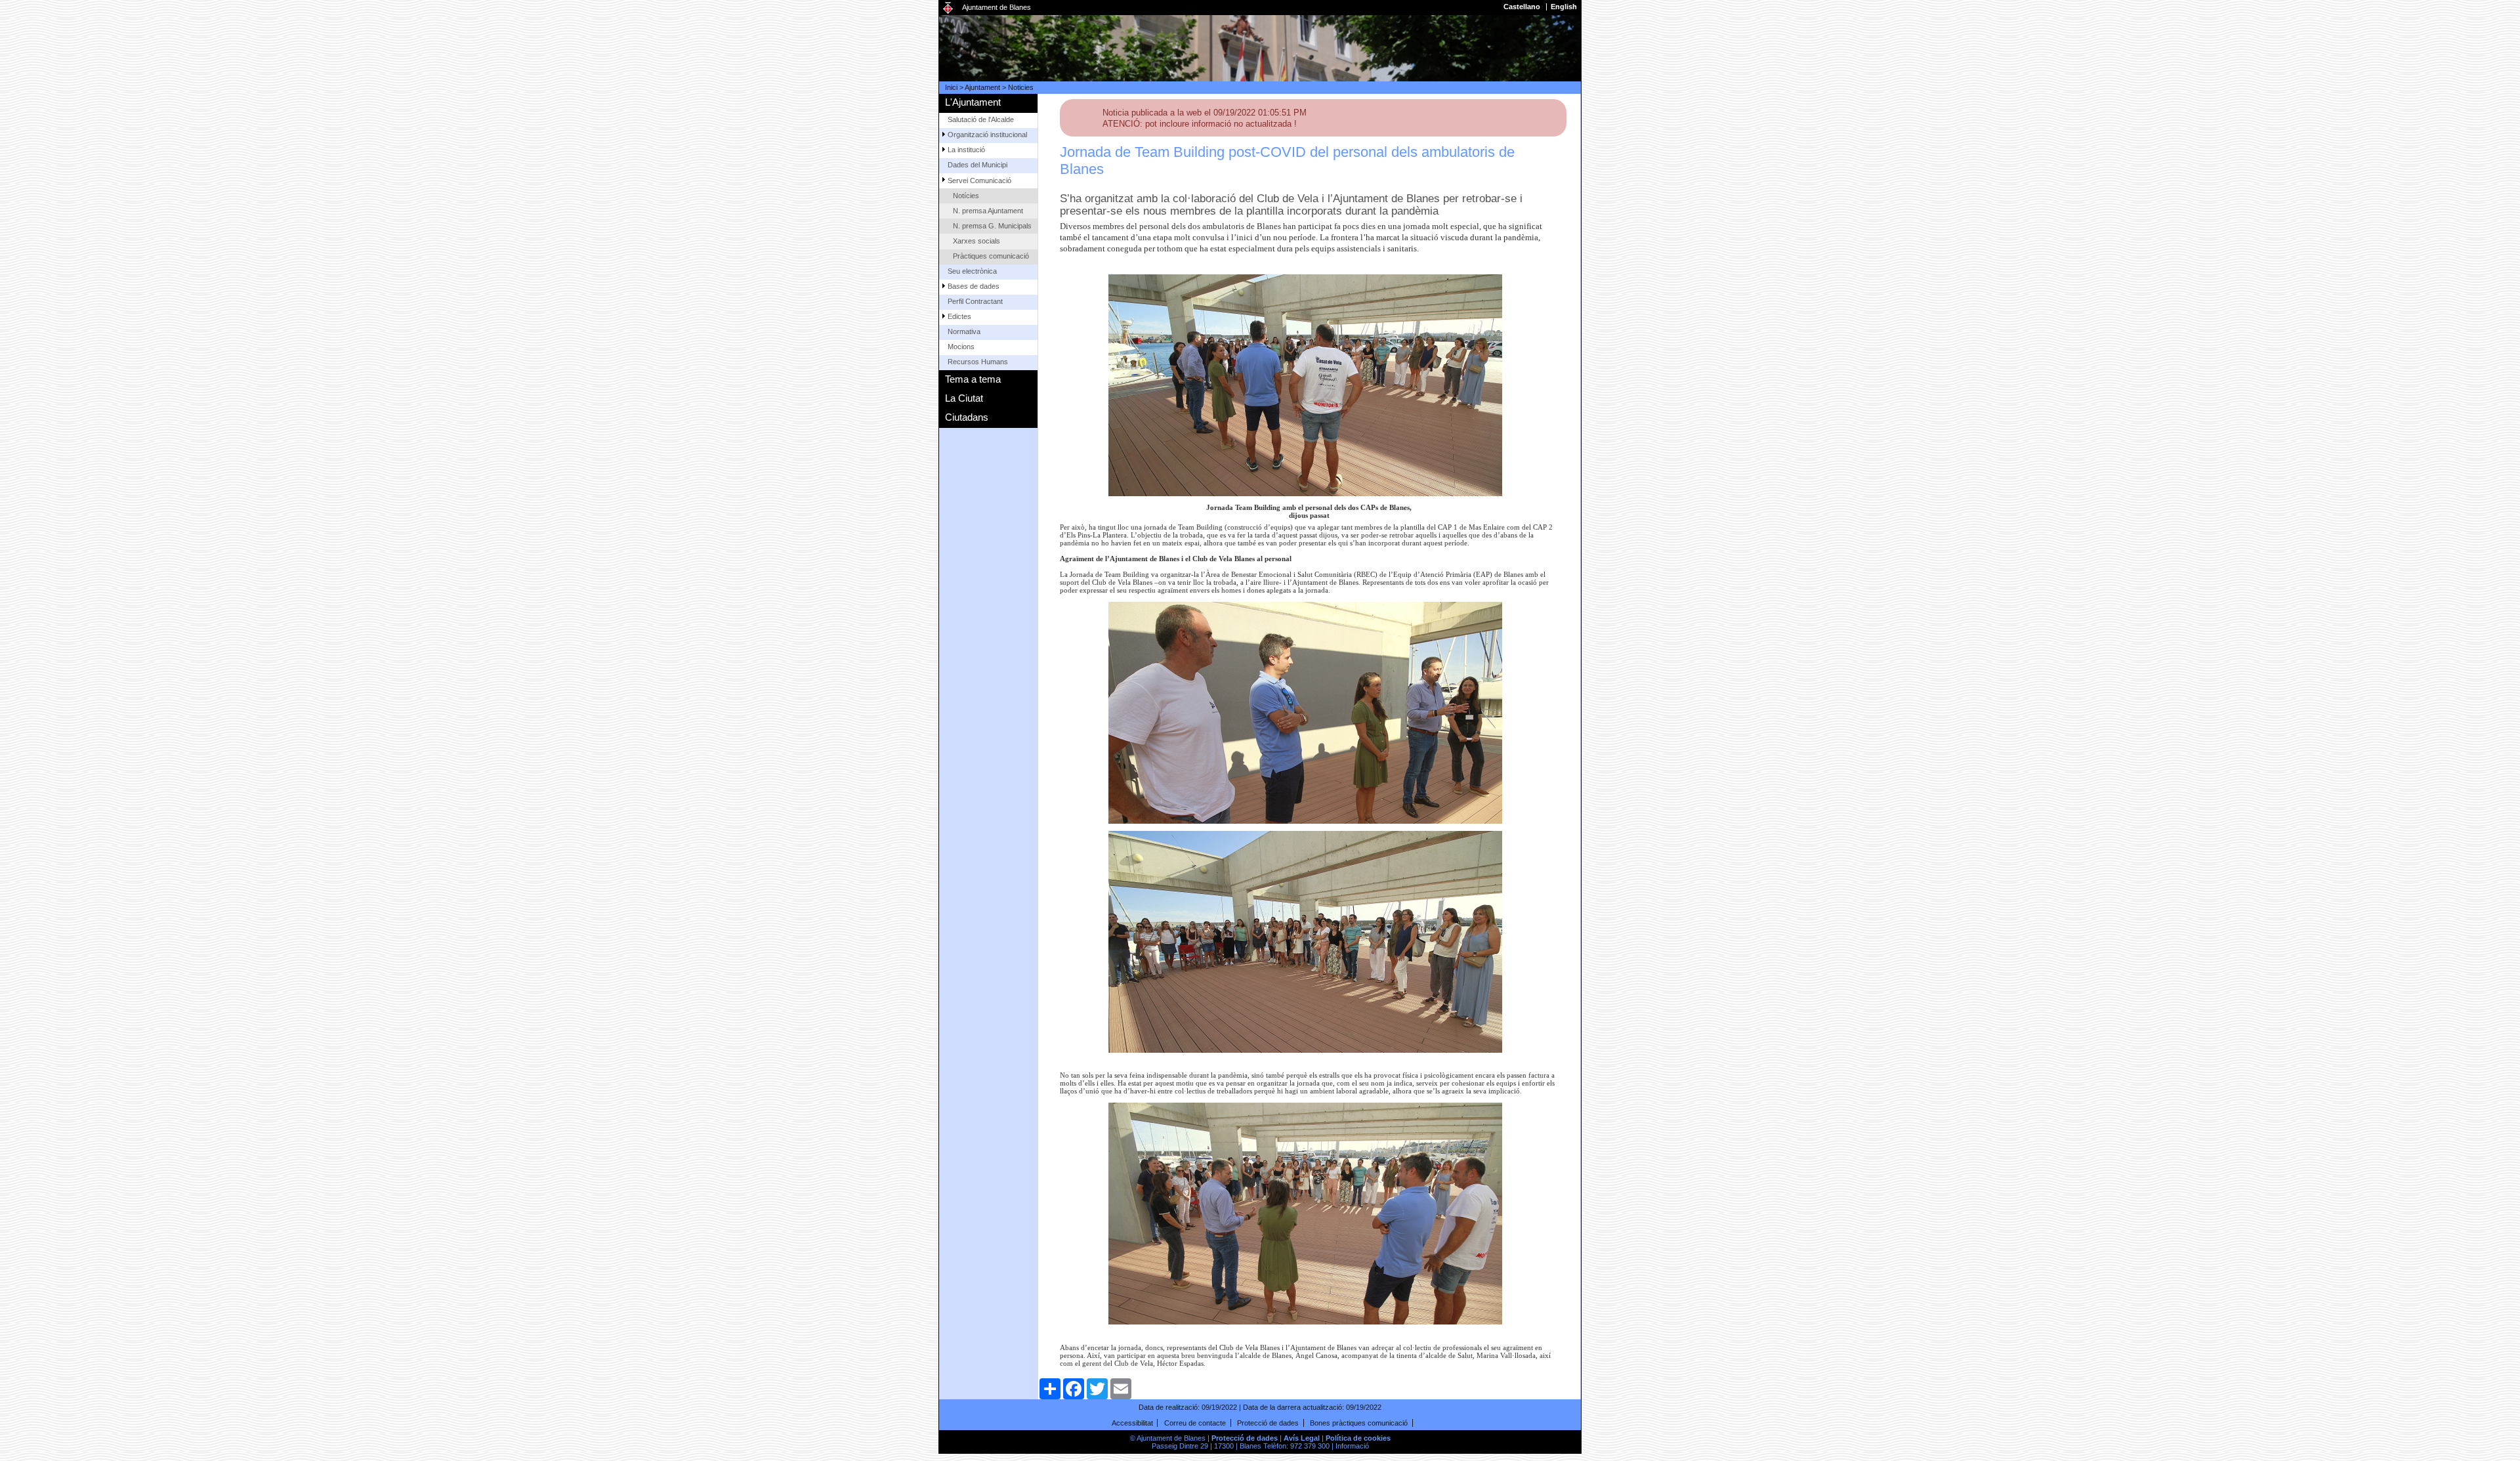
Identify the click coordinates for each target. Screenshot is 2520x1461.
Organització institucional (987, 135)
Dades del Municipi (977, 165)
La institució (966, 150)
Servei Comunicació (979, 180)
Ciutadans (967, 417)
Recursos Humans (978, 362)
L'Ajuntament (973, 102)
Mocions (961, 347)
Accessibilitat (1132, 1423)
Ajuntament (982, 87)
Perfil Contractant (975, 301)
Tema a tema (973, 379)
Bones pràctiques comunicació (1359, 1423)
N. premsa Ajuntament (988, 211)
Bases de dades (974, 286)
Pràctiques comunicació (991, 256)
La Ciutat (964, 398)
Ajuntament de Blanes (997, 7)
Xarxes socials (976, 241)
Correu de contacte (1195, 1423)
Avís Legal (1302, 1438)
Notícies (966, 196)
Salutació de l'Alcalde (981, 119)
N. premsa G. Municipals (992, 226)
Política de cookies (1358, 1438)
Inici (951, 87)
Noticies (1021, 87)
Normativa (964, 331)
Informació (1352, 1446)
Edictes (959, 316)
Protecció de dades (1268, 1423)
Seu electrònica (972, 271)
